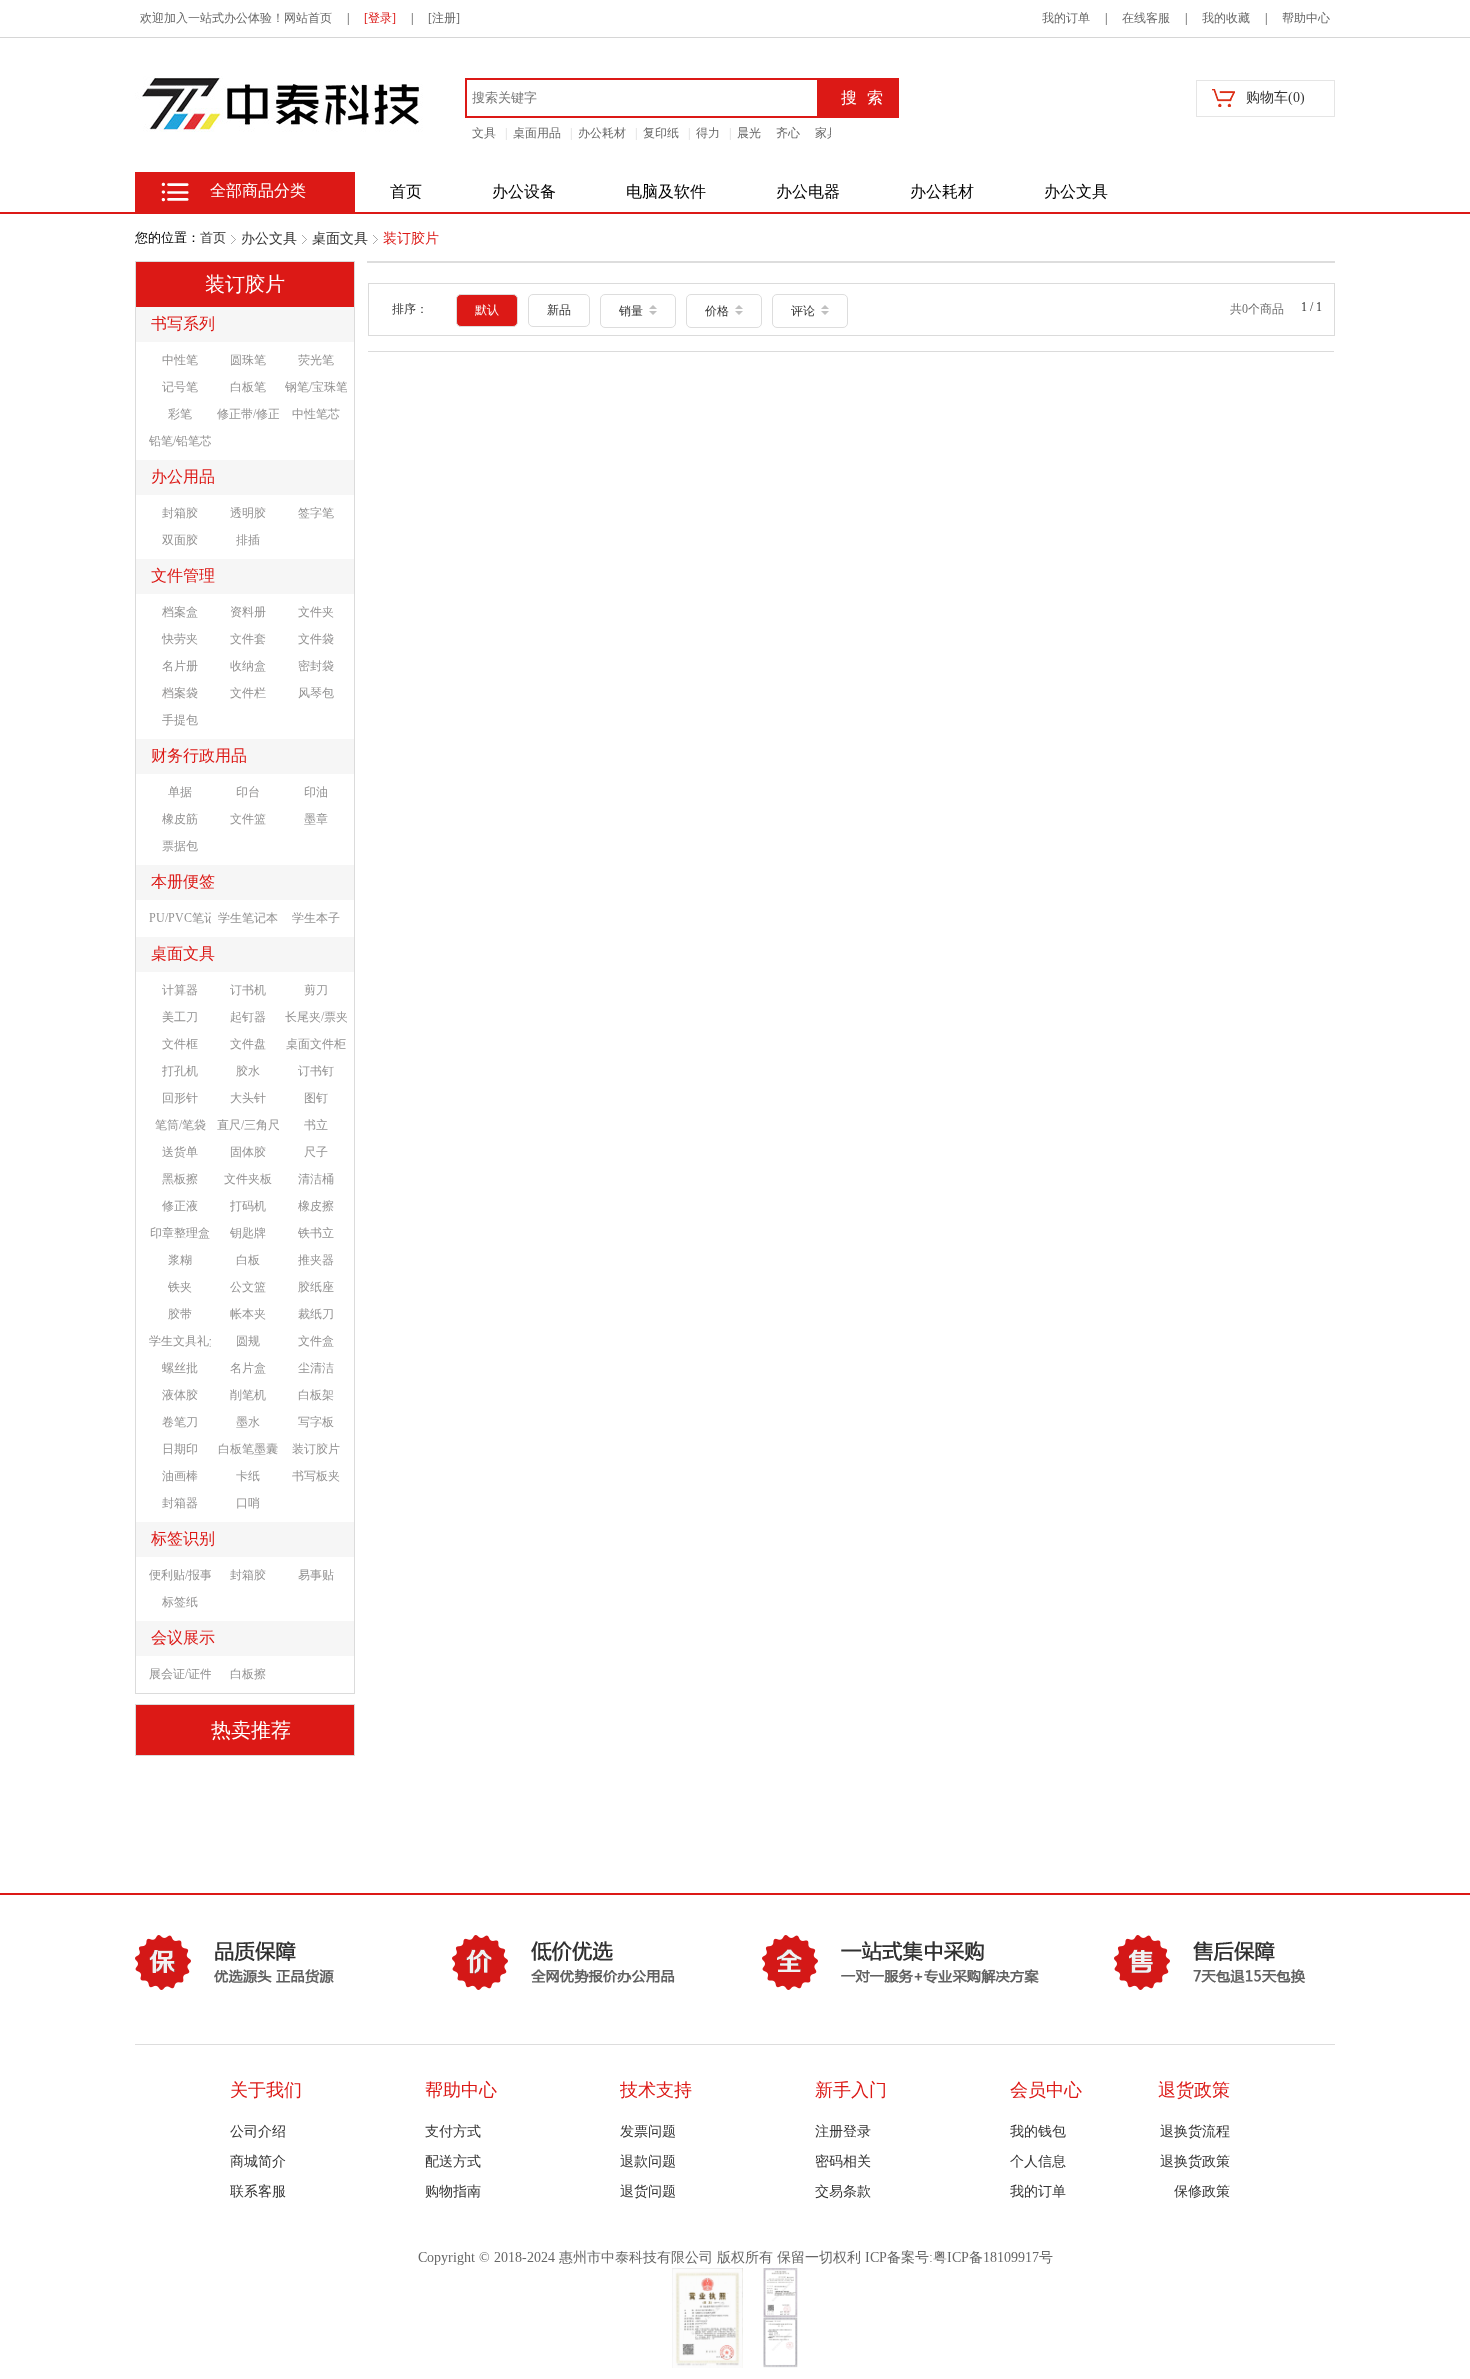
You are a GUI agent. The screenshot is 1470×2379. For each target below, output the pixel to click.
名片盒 (248, 1368)
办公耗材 (602, 133)
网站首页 (308, 18)
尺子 (316, 1152)
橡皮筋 (180, 819)
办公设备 (524, 191)
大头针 (248, 1098)
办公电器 (808, 191)
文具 (484, 133)
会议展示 (183, 1637)
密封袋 (316, 666)
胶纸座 (316, 1287)
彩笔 (180, 414)
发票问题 (648, 2131)
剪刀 (316, 990)
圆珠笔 (248, 360)
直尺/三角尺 (248, 1125)
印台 (248, 792)
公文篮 (248, 1287)
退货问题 (648, 2191)
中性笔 (180, 360)
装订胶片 (411, 238)
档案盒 (180, 612)
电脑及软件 (666, 191)
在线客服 (1146, 18)
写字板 (316, 1422)
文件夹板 (248, 1179)
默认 (487, 310)
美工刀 (180, 1017)
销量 (632, 311)
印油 (316, 792)
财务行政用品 (199, 755)
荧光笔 (316, 360)
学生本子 (316, 918)
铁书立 (316, 1233)
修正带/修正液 (248, 414)
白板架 (316, 1395)
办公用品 (183, 476)
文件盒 (316, 1341)
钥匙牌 (248, 1233)
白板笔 (248, 387)
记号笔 (180, 387)
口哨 (248, 1503)
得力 (708, 133)
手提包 (180, 720)
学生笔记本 (248, 918)
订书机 (248, 990)
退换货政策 (1195, 2161)
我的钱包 (1038, 2131)
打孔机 (180, 1071)
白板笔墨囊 (248, 1449)
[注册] (444, 18)
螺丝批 (180, 1368)
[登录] (380, 18)
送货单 (180, 1152)
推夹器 (316, 1260)
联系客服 (258, 2191)
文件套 (248, 639)
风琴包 (316, 693)
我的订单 (1066, 18)
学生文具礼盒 (180, 1341)
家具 (827, 133)
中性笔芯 (316, 414)
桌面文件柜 (316, 1044)
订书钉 (316, 1071)
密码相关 (843, 2161)
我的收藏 (1226, 18)
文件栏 (248, 693)
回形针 (180, 1098)
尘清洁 (316, 1368)
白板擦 (248, 1674)
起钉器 (248, 1017)
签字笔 (316, 513)
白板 (248, 1260)
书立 (316, 1125)
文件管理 (183, 575)
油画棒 (180, 1476)
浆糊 (180, 1260)
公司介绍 (258, 2131)
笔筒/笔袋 (180, 1125)
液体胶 (180, 1395)
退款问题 (648, 2161)
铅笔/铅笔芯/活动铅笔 (180, 441)
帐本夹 (248, 1314)
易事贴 (316, 1575)
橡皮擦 (316, 1206)
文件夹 (316, 612)
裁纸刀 (316, 1314)
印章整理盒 (180, 1233)
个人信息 (1038, 2161)
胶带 (180, 1314)
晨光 (749, 133)
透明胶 (248, 513)
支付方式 (453, 2131)
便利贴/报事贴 (180, 1575)
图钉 (316, 1098)
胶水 (248, 1071)
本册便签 (183, 881)
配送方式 (453, 2161)
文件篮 (248, 819)
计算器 (180, 990)
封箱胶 (180, 513)
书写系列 (183, 323)
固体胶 (248, 1152)
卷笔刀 (180, 1422)
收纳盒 (248, 666)
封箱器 (180, 1503)
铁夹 (180, 1287)
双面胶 (180, 540)
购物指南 (453, 2191)
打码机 (248, 1206)
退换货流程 (1195, 2131)
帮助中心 (1306, 18)
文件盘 (248, 1044)
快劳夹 (180, 639)
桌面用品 (537, 133)
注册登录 (843, 2131)
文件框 (180, 1044)
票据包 (180, 846)
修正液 (180, 1206)
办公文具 (1076, 191)
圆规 (248, 1341)
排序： (410, 309)
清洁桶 (316, 1179)
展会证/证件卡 (180, 1674)
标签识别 (183, 1538)
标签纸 (180, 1602)
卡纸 (248, 1476)
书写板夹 (316, 1476)
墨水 (248, 1422)
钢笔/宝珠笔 (316, 387)
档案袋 (180, 693)
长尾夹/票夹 (316, 1017)
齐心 (788, 133)
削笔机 (248, 1395)
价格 (718, 311)
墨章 (316, 819)
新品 (559, 310)
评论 (804, 311)
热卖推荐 (251, 1730)
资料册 (248, 612)
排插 (248, 540)
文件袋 (316, 639)
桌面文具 (340, 238)
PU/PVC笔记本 (180, 918)
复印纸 (661, 133)
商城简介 (258, 2161)
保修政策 (1202, 2191)
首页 (213, 237)
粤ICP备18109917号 (993, 2257)
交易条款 (843, 2191)
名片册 (180, 666)
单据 (180, 792)
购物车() (1275, 97)
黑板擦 (180, 1179)
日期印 (180, 1449)
